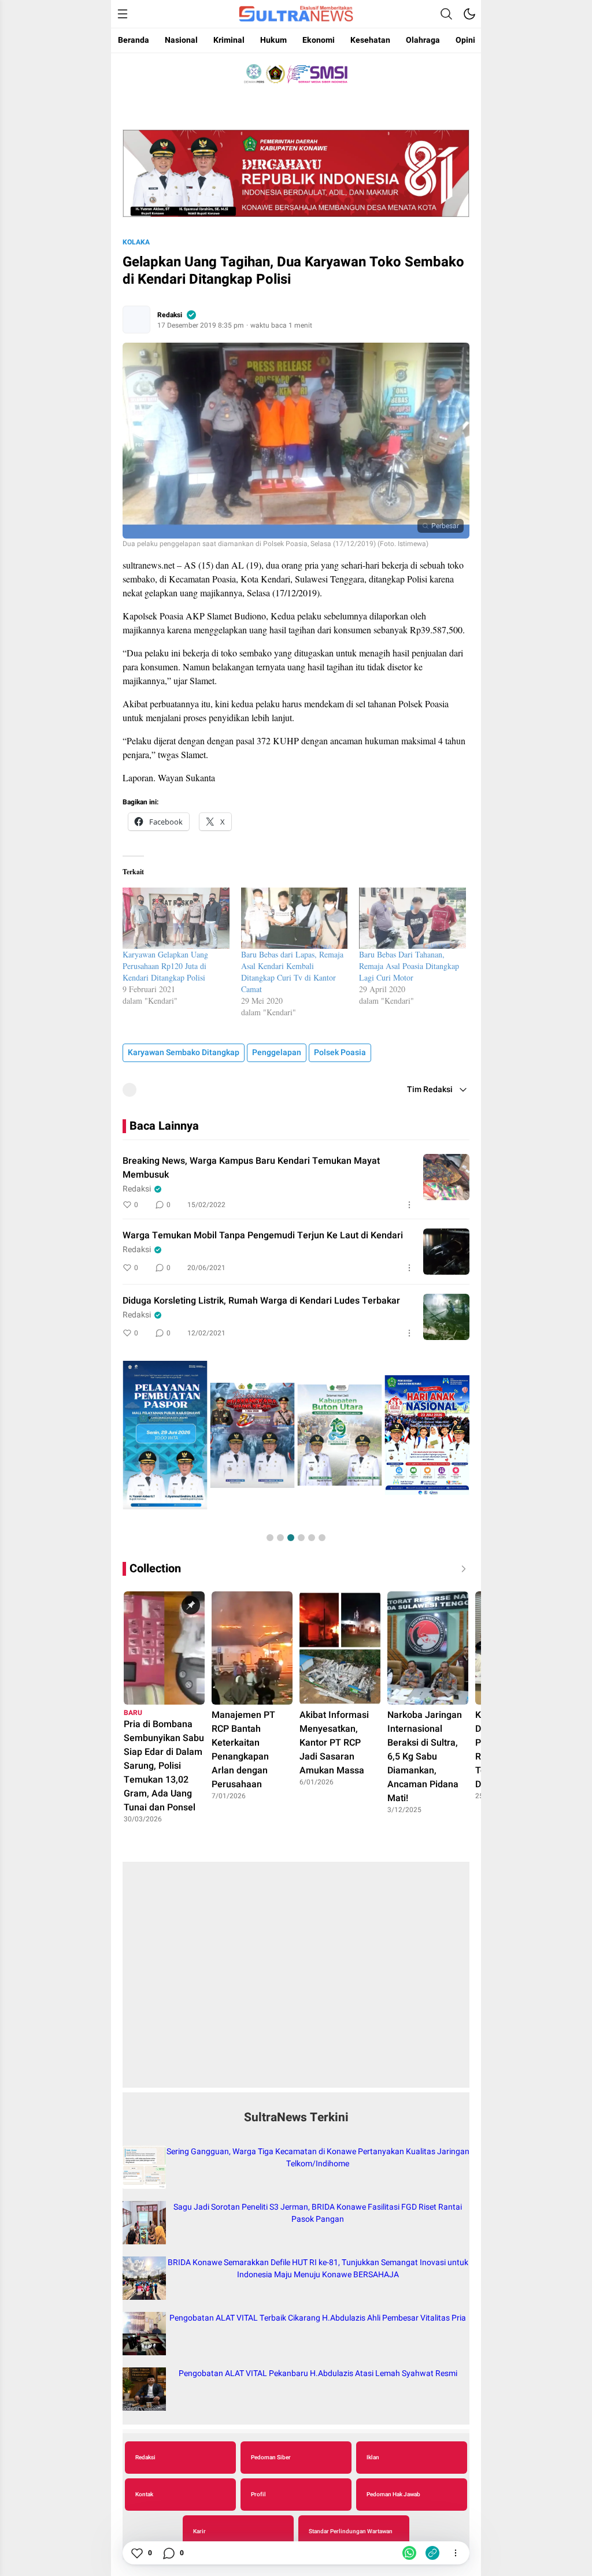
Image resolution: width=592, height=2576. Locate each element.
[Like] (136, 2553)
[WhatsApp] (409, 2553)
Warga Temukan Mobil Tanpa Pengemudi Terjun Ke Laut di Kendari (263, 1235)
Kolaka (136, 242)
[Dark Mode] (469, 14)
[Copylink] (432, 2553)
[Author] (136, 320)
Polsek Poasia (340, 1053)
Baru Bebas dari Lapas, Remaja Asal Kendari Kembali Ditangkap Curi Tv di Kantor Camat (292, 972)
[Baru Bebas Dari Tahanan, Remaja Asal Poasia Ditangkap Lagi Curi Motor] (412, 918)
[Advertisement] (296, 1981)
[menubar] (123, 14)
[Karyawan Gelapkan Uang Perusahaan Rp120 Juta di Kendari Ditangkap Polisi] (176, 918)
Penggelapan (277, 1053)
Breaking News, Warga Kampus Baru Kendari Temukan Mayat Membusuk (251, 1168)
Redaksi (170, 315)
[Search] (446, 14)
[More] (409, 1205)
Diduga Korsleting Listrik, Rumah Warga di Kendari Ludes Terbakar (261, 1301)
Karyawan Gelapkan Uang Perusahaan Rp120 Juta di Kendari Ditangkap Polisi (165, 966)
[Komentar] (168, 2553)
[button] (270, 1538)
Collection (155, 1569)
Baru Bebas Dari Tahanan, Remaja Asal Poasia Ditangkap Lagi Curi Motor (409, 966)
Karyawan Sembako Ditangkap (184, 1053)
